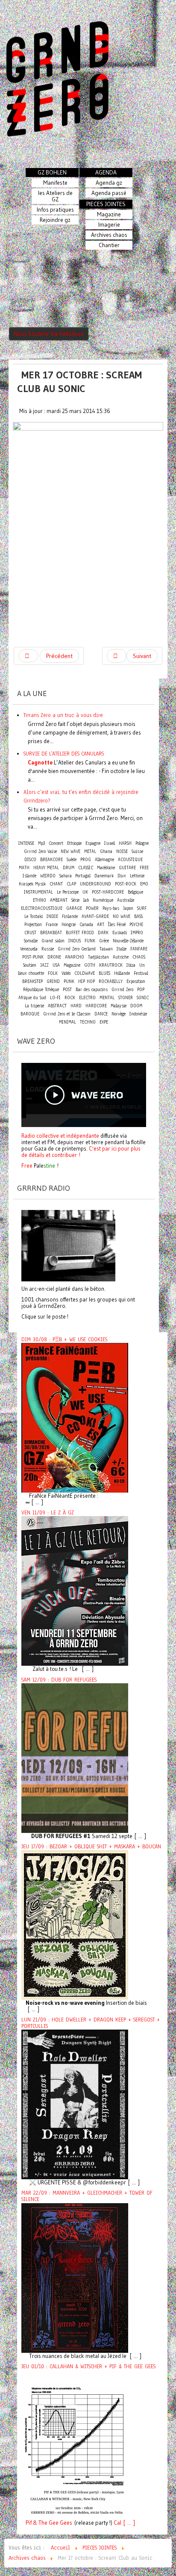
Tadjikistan (98, 957)
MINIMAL (67, 1022)
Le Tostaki (34, 916)
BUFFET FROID (80, 933)
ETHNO (40, 900)
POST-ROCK (126, 884)
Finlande (70, 916)
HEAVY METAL (46, 868)
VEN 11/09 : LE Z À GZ (48, 1513)
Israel (110, 843)
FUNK (90, 941)
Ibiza (131, 965)
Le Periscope (68, 892)
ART (101, 925)
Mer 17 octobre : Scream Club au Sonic (79, 382)
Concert (56, 843)
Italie (122, 949)
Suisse (137, 851)
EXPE (104, 1022)
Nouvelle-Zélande (128, 941)
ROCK (70, 998)
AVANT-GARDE (95, 916)
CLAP (71, 884)
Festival (141, 973)
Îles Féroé (117, 925)
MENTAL (107, 998)
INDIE (52, 916)
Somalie (31, 941)
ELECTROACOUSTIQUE (42, 908)
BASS (138, 916)
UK (85, 892)
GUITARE (127, 868)
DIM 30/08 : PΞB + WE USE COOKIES (64, 1340)
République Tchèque (41, 990)
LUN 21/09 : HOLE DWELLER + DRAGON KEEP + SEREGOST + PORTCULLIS (91, 2023)
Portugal (83, 876)
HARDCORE (96, 1006)
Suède (72, 860)
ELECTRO (87, 998)
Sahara (66, 876)
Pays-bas (111, 908)
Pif (29, 2523)
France (52, 925)
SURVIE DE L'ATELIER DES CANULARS (64, 754)
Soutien (30, 965)
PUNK (69, 981)
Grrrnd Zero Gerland (77, 949)
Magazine (72, 965)
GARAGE (74, 908)
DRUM (69, 868)
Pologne (142, 843)
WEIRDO (48, 876)
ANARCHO (75, 957)
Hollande (122, 973)
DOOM (136, 1006)
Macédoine (106, 868)
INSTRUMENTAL (38, 892)
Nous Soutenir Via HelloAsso (49, 334)
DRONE (54, 957)
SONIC (143, 998)
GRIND (53, 981)
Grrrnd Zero (122, 990)
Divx (122, 876)
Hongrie (69, 925)
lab (86, 900)
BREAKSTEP (32, 981)
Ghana (106, 851)
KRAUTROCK (111, 965)
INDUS (75, 941)
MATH (24, 868)
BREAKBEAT (51, 933)
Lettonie (137, 876)
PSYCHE (136, 925)
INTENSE (26, 843)
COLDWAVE (85, 973)
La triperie (34, 1006)
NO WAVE (122, 916)
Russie (48, 949)
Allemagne (104, 860)
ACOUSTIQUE (130, 860)
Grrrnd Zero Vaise (40, 851)
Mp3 (41, 843)
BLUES (104, 973)
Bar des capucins (92, 990)
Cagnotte (40, 762)
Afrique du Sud (32, 998)
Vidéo (66, 973)
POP (141, 990)
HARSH (125, 843)
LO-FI (55, 998)
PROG (86, 860)
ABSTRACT (57, 1006)
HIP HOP (87, 981)
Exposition (136, 981)
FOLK (53, 973)
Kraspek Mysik (32, 884)
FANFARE (139, 949)
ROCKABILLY (111, 981)
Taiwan (106, 949)
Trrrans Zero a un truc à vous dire (63, 715)
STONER (126, 998)
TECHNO (88, 1022)
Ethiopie (74, 843)
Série (75, 900)
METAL (90, 851)
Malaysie (119, 1006)
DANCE (101, 1014)
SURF (142, 908)
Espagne (93, 843)
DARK (103, 933)
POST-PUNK (33, 957)
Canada (86, 925)
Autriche (121, 957)
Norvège (119, 1014)
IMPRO (137, 933)
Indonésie (138, 1014)
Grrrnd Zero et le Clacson (67, 1014)
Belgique (135, 892)
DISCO (30, 860)
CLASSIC (86, 868)
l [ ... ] (128, 2523)
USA (56, 965)
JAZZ (44, 965)
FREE (144, 868)
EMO (144, 884)
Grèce (104, 941)
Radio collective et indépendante (60, 1136)
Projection (33, 925)
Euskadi (120, 933)
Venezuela (29, 949)
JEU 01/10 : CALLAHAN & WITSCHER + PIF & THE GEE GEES (88, 2366)
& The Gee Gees (52, 2523)
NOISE (122, 851)
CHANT (56, 884)
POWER (92, 908)
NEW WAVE (70, 851)
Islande (29, 876)
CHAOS (139, 957)
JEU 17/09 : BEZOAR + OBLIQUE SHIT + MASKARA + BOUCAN (91, 1847)
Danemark (104, 876)
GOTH (90, 965)
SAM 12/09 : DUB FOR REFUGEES (59, 1680)
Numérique (103, 900)
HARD (76, 1006)
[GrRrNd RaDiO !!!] (68, 1245)
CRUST (30, 933)
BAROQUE (30, 1014)
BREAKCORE (51, 860)
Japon (128, 908)
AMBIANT (59, 900)
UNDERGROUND (95, 884)
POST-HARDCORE (108, 892)
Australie (126, 900)
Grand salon (53, 941)
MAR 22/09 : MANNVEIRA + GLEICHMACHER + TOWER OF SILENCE (87, 2196)
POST (67, 990)
